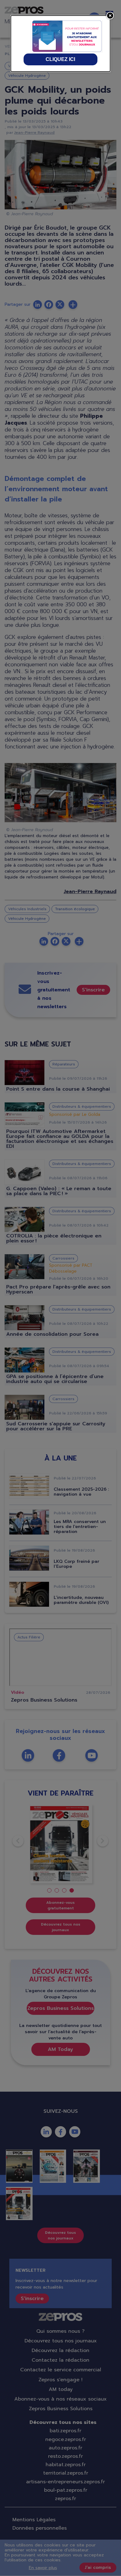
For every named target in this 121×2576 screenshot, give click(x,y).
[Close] (110, 16)
